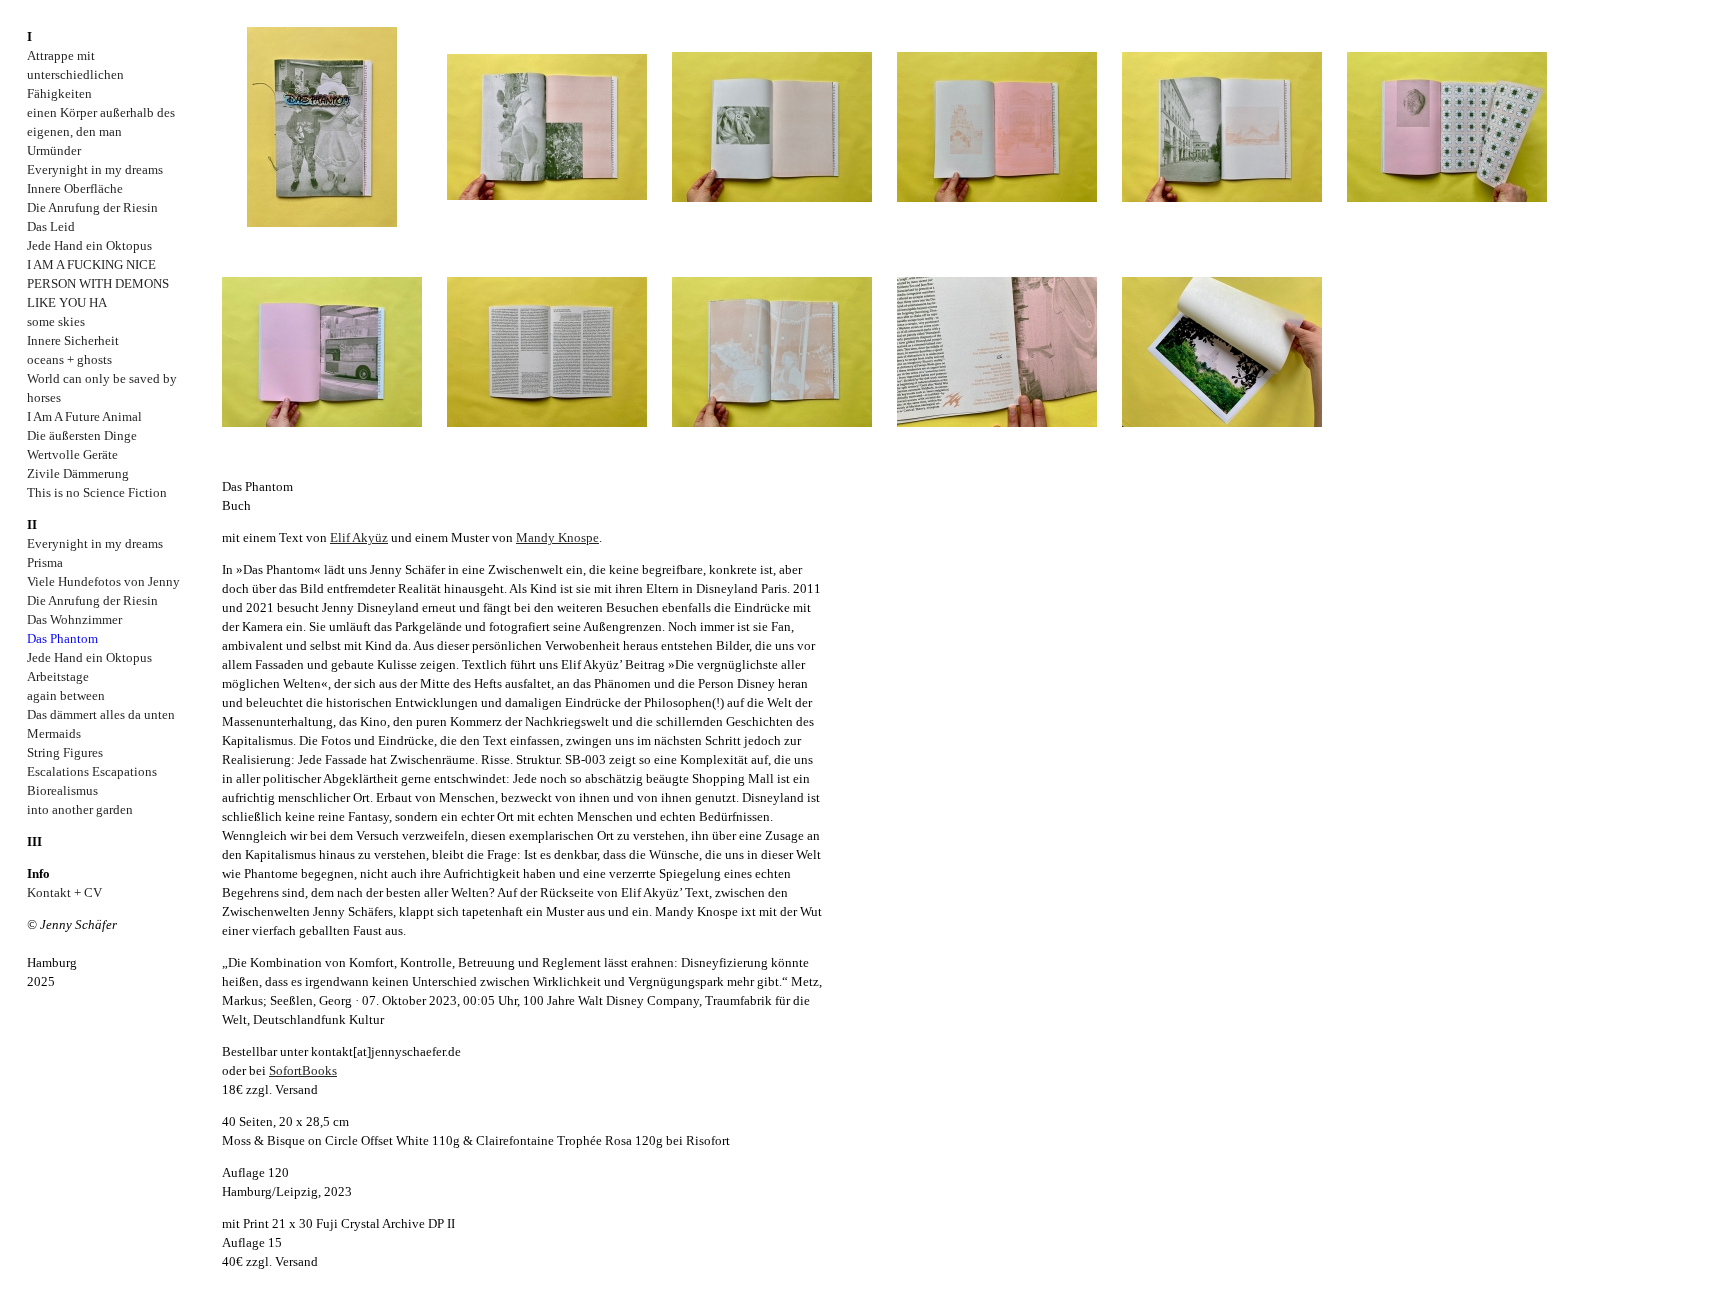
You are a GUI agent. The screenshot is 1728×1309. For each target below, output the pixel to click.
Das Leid (51, 226)
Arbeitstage (58, 676)
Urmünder (54, 150)
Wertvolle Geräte (72, 454)
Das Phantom (62, 638)
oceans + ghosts (69, 359)
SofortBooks (303, 1070)
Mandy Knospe (557, 537)
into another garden (80, 809)
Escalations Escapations (92, 771)
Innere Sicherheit (73, 340)
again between (66, 695)
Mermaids (54, 733)
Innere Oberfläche (75, 188)
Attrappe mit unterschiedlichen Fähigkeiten (75, 74)
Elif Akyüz (359, 537)
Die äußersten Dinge (82, 435)
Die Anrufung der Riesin (92, 207)
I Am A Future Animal (84, 416)
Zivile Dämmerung (78, 473)
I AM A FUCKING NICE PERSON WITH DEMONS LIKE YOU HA (98, 283)
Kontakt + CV (64, 892)
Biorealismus (62, 790)
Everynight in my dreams (95, 169)
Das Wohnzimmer (74, 619)
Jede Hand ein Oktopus (89, 245)
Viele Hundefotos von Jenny (103, 581)
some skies (56, 321)
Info (38, 873)
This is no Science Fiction (97, 492)
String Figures (65, 752)
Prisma (45, 562)
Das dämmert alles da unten (101, 714)
